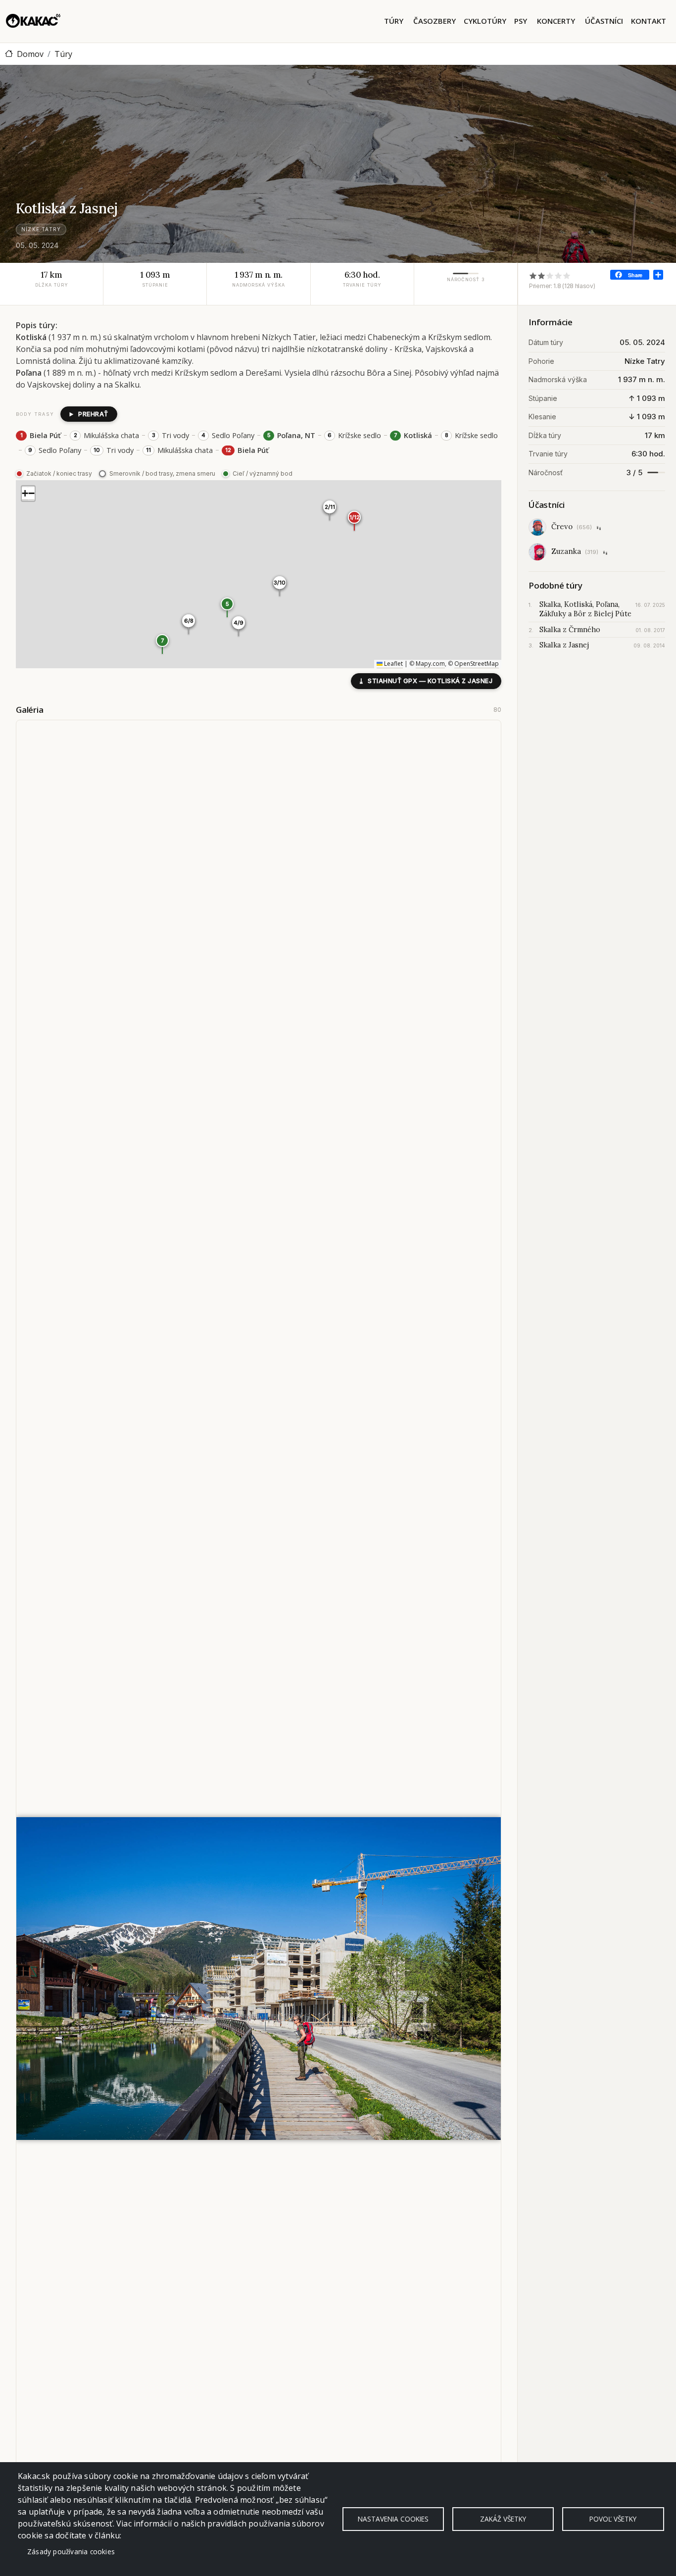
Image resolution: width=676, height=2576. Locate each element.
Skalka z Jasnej (564, 645)
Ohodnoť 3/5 (550, 275)
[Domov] (33, 21)
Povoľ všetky (613, 2519)
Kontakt (649, 21)
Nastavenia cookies (393, 2519)
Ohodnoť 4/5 (558, 275)
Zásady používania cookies (71, 2551)
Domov (30, 54)
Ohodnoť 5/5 (567, 275)
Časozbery (435, 21)
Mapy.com (430, 664)
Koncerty (556, 21)
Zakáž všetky (503, 2519)
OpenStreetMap (477, 664)
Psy (521, 21)
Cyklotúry (485, 21)
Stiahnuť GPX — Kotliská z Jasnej (426, 681)
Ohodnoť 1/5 (533, 275)
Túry (394, 21)
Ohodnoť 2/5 (542, 275)
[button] (227, 607)
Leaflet (393, 664)
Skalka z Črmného (570, 630)
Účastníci (604, 21)
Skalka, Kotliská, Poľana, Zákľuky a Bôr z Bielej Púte (585, 609)
